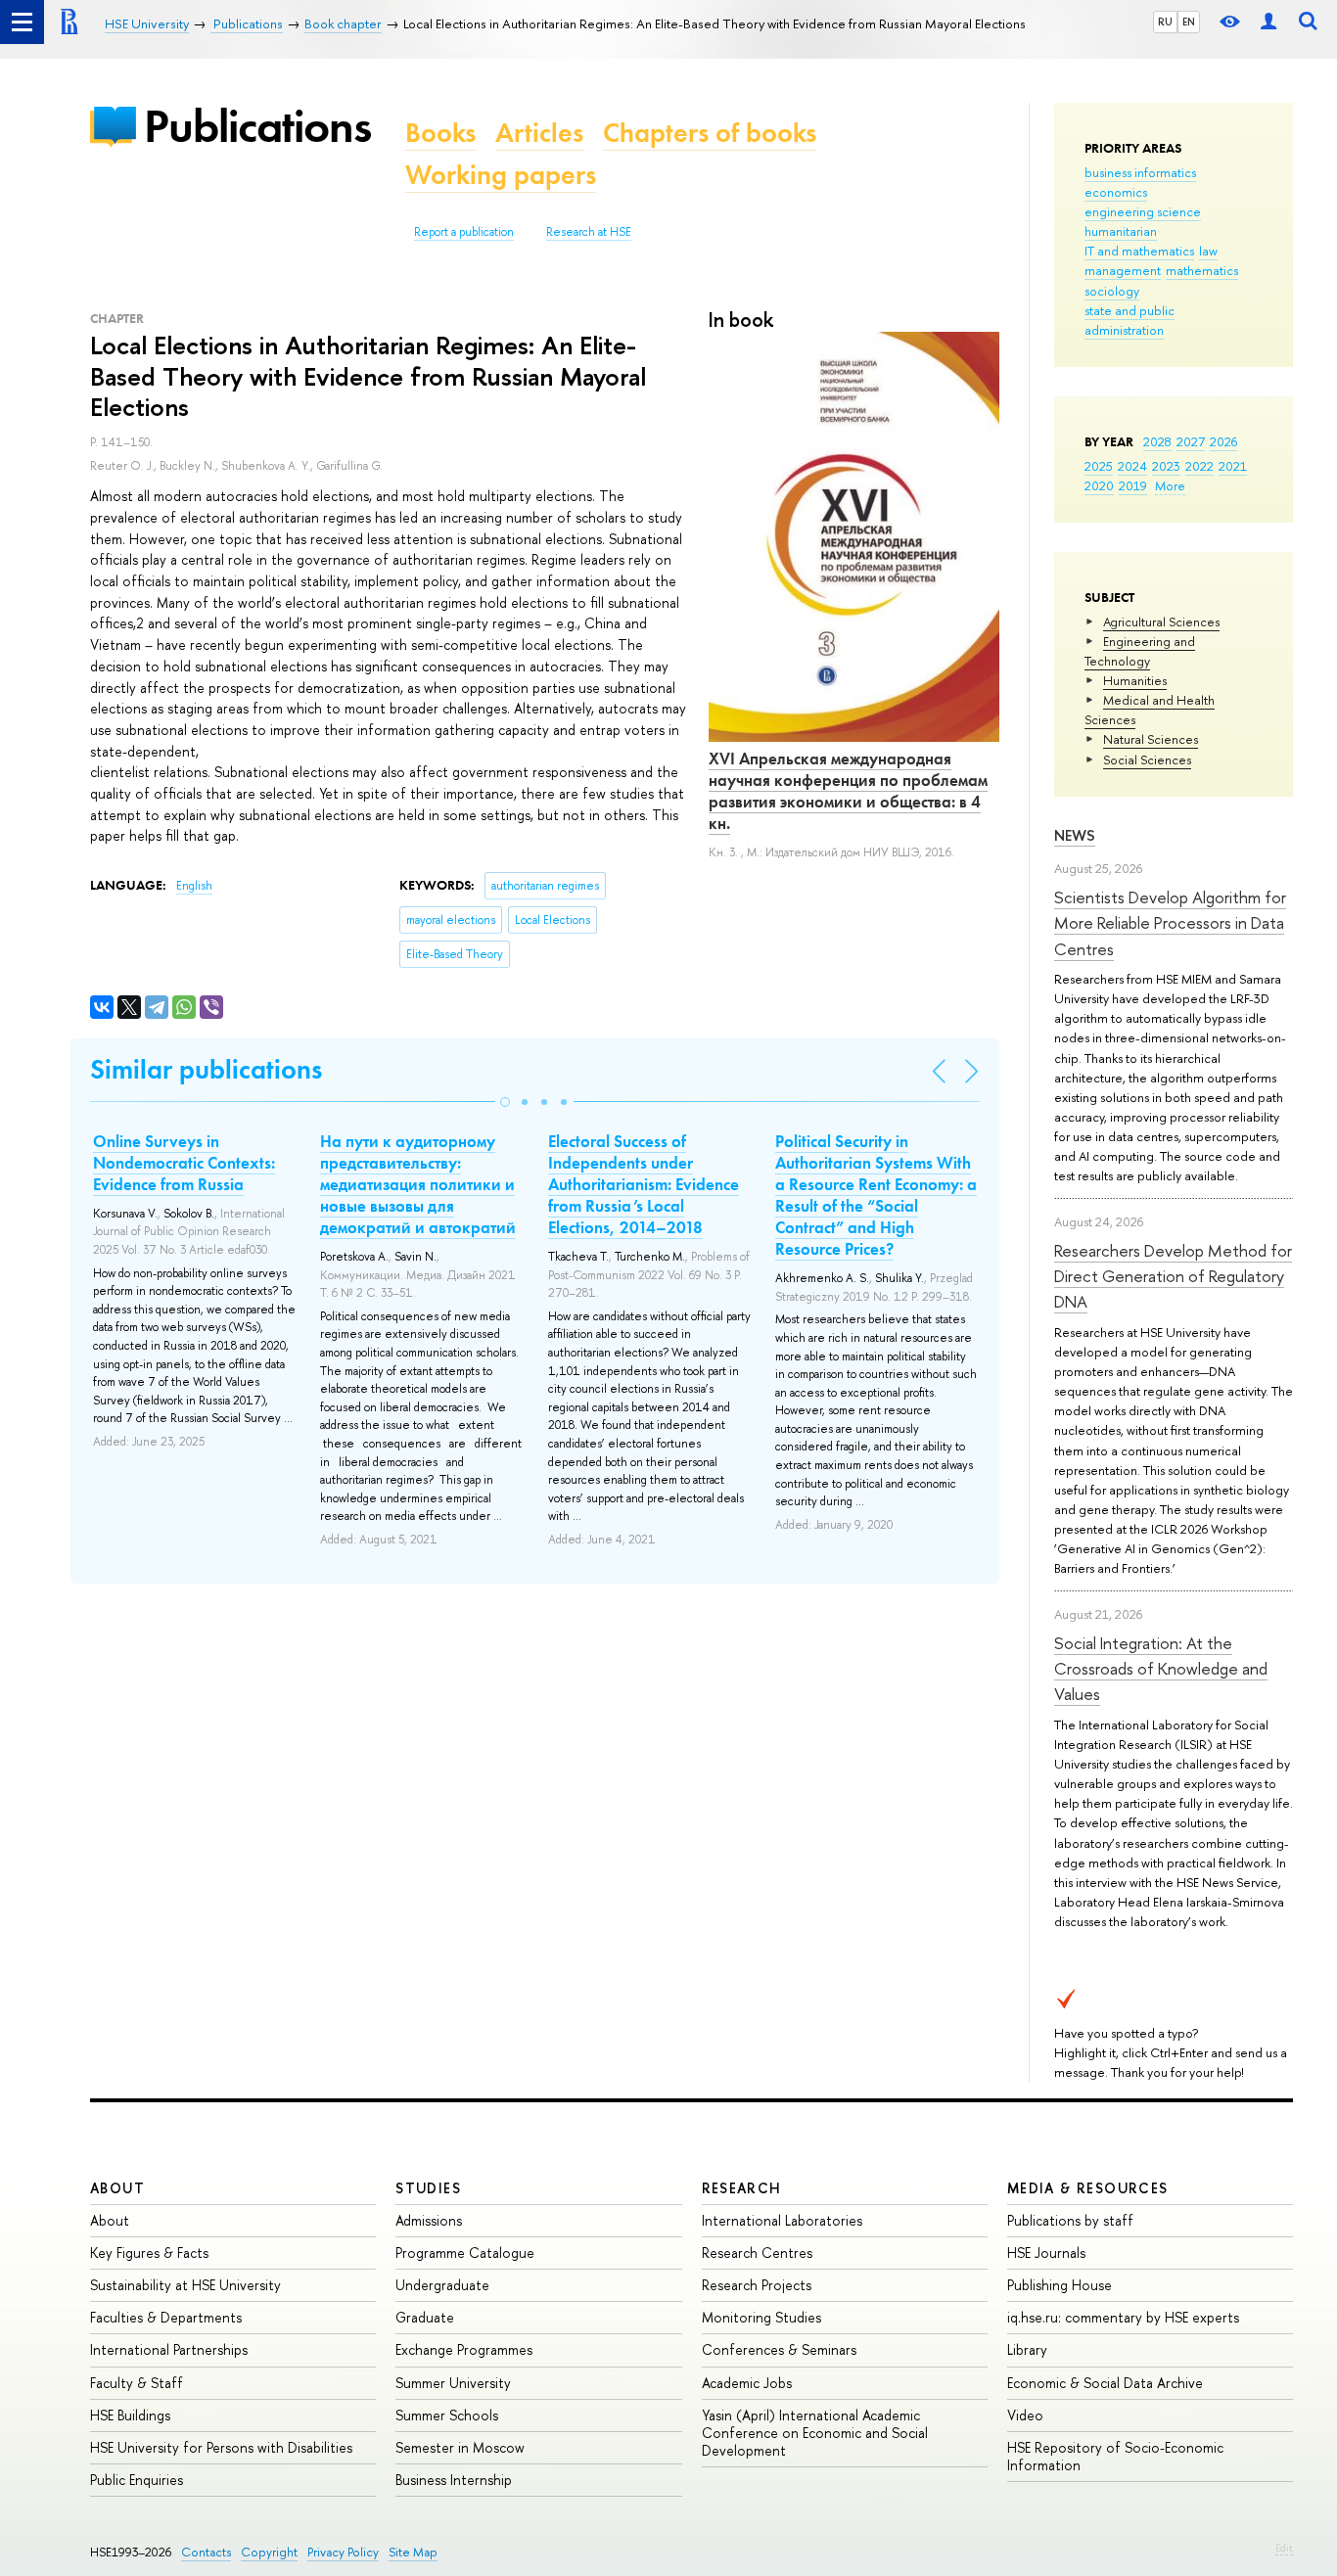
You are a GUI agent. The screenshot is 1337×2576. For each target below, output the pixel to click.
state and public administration (1130, 320)
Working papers (501, 175)
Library (1027, 2349)
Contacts (206, 2552)
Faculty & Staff (137, 2383)
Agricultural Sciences (1161, 621)
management (1123, 270)
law (1208, 251)
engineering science (1143, 211)
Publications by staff (1070, 2220)
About (117, 2188)
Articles (539, 133)
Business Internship (454, 2480)
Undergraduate (442, 2285)
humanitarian (1121, 231)
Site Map (413, 2552)
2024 (1132, 466)
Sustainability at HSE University (185, 2285)
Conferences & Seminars (779, 2349)
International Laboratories (782, 2220)
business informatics (1140, 172)
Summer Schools (447, 2415)
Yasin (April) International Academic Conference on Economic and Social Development (815, 2433)
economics (1116, 192)
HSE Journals (1046, 2253)
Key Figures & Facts (149, 2253)
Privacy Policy (343, 2552)
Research (742, 2188)
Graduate (425, 2317)
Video (1025, 2415)
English (194, 886)
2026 (1223, 441)
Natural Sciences (1151, 739)
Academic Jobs (747, 2383)
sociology (1112, 291)
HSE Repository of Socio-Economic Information (1115, 2456)
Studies (428, 2188)
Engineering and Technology (1140, 651)
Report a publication (464, 232)
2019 (1133, 485)
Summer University (453, 2383)
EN (1189, 22)
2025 (1099, 466)
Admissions (429, 2220)
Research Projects (757, 2285)
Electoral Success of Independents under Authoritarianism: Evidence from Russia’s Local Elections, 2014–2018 (644, 1184)
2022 (1199, 466)
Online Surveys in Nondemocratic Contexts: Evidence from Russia (184, 1163)
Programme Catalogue (465, 2253)
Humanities (1135, 680)
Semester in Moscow (460, 2447)
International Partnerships (169, 2349)
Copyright (269, 2552)
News (1075, 835)
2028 (1157, 441)
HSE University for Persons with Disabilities (221, 2447)
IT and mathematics (1139, 251)
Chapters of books (710, 133)
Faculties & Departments (166, 2317)
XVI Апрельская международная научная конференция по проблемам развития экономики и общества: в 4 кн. (848, 791)
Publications (257, 126)
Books (440, 133)
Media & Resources (1088, 2188)
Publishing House (1060, 2285)
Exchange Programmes (464, 2349)
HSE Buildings (130, 2415)
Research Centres (757, 2253)
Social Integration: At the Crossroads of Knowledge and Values (1161, 1669)
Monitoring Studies (761, 2317)
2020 (1099, 485)
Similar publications (206, 1069)
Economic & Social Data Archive (1105, 2383)
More (1170, 485)
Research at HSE (589, 232)
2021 (1233, 466)
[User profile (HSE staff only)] (1268, 22)
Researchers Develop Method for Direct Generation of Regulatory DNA (1173, 1276)
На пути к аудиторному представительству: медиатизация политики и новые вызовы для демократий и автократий (418, 1184)
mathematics (1202, 270)
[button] (505, 1102)
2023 (1166, 466)
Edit (1284, 2548)
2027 (1191, 441)
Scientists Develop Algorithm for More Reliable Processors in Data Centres (1170, 923)
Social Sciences (1147, 759)
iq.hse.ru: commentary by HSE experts (1123, 2317)
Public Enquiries (137, 2480)
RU (1165, 22)
